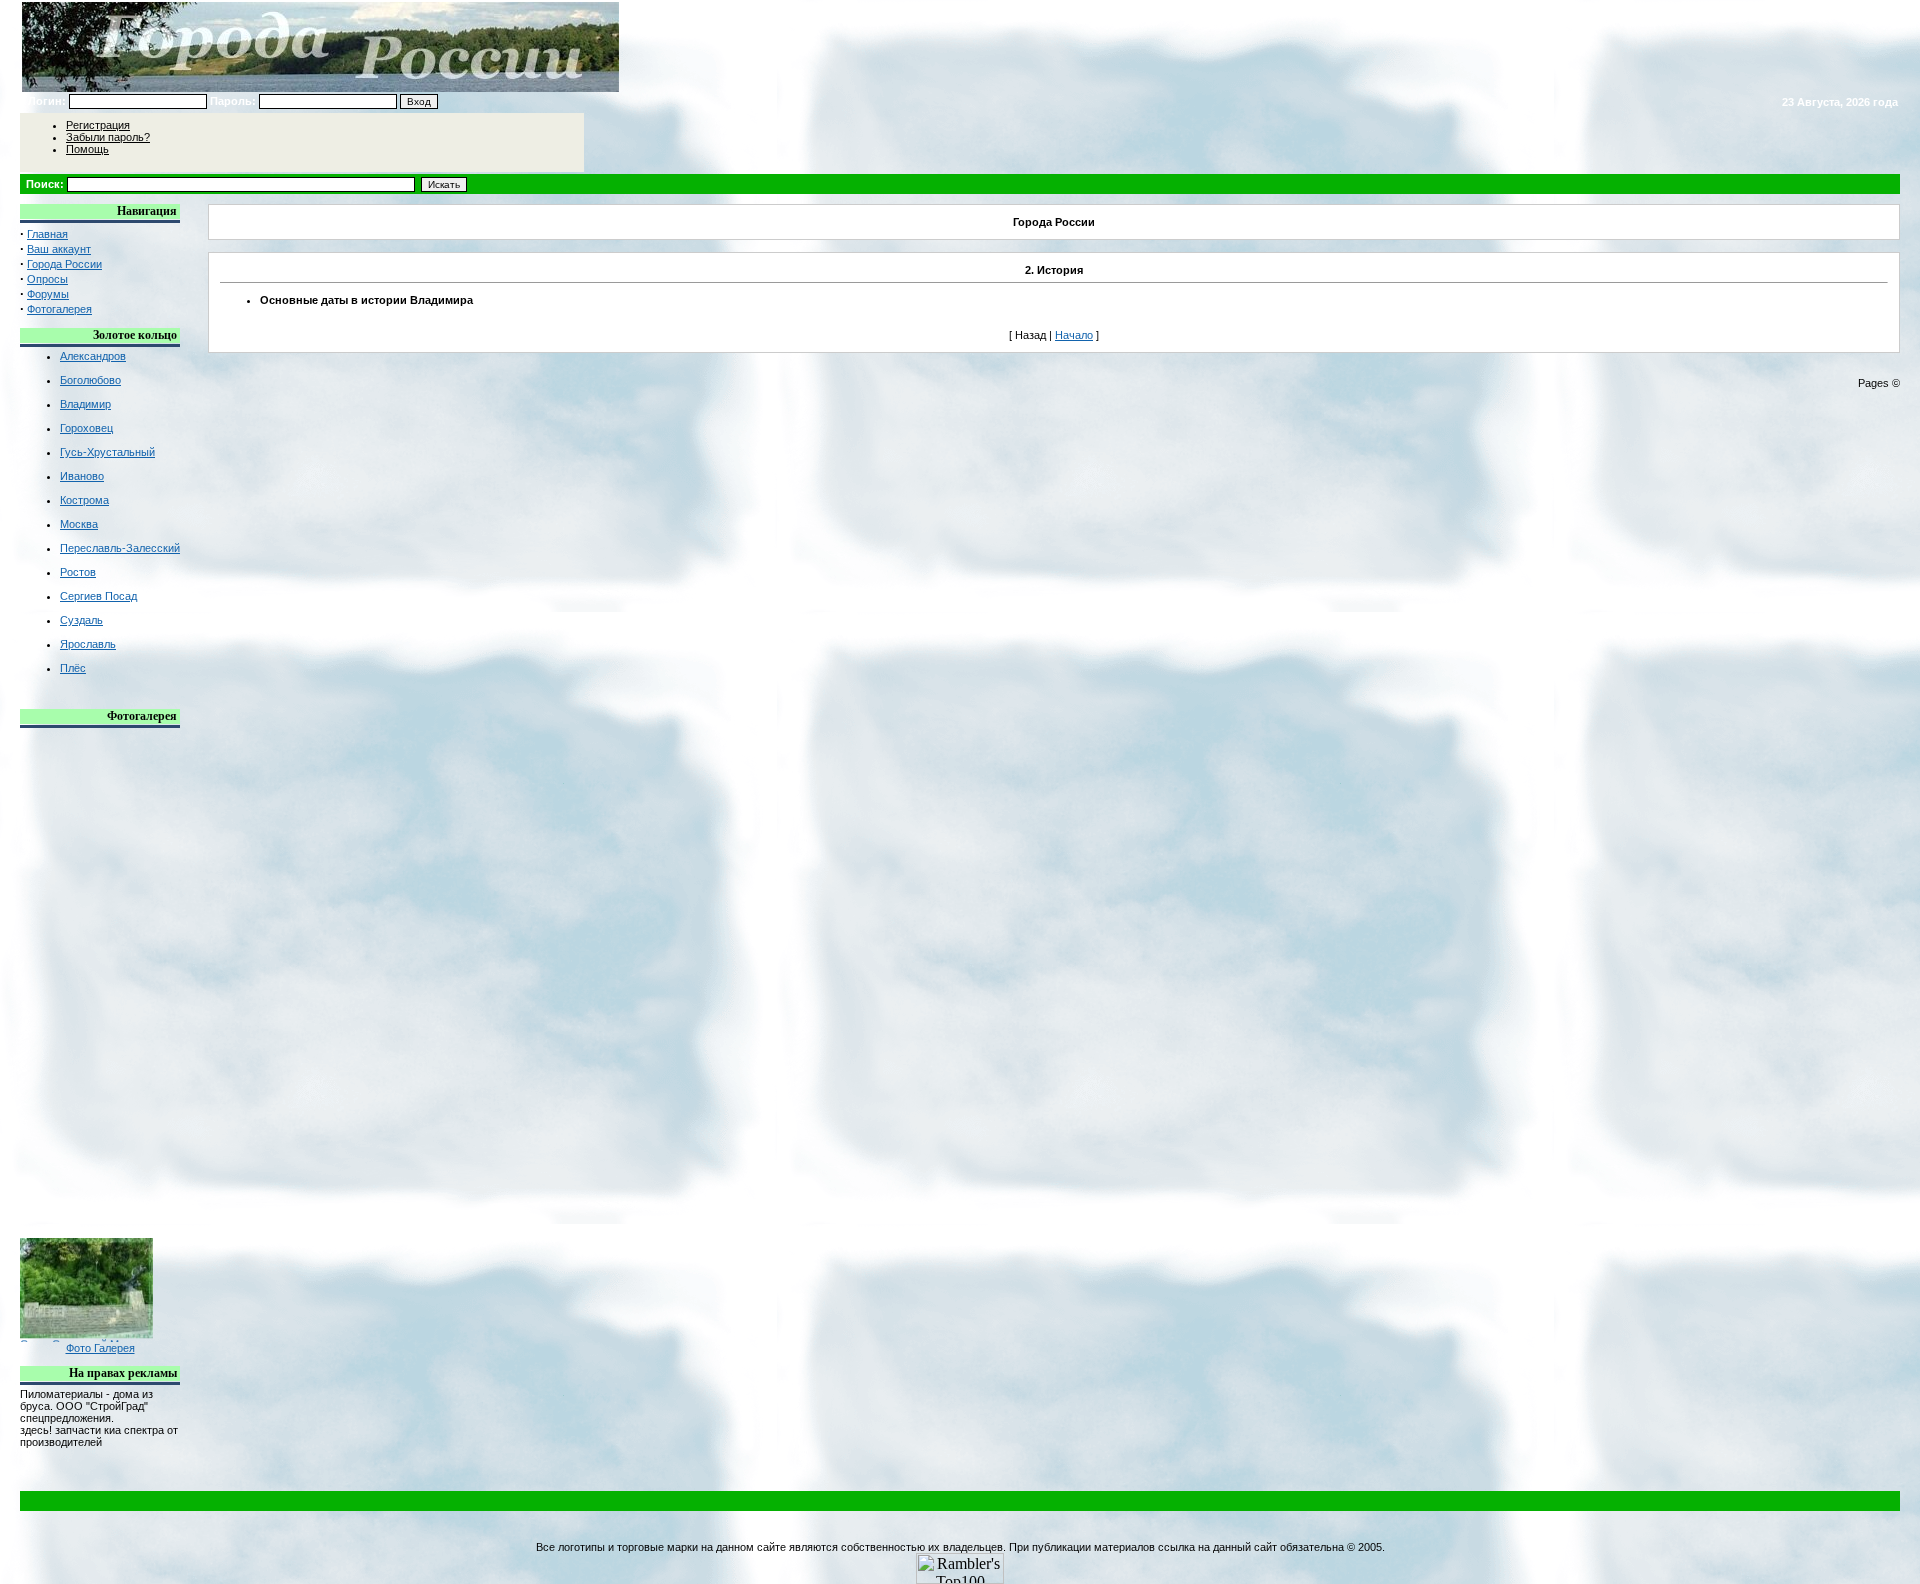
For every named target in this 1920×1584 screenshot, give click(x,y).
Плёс (73, 668)
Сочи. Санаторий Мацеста (87, 1335)
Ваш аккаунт (59, 249)
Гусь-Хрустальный (107, 452)
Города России (64, 264)
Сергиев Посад (98, 596)
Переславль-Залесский (120, 548)
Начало (1074, 335)
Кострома (84, 500)
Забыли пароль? (108, 137)
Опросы (47, 279)
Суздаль (81, 620)
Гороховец (86, 428)
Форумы (48, 294)
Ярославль (88, 644)
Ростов (78, 572)
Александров (93, 356)
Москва (79, 524)
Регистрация (98, 125)
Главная (47, 234)
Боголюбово (90, 380)
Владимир (85, 404)
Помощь (87, 149)
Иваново (82, 476)
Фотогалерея (59, 309)
